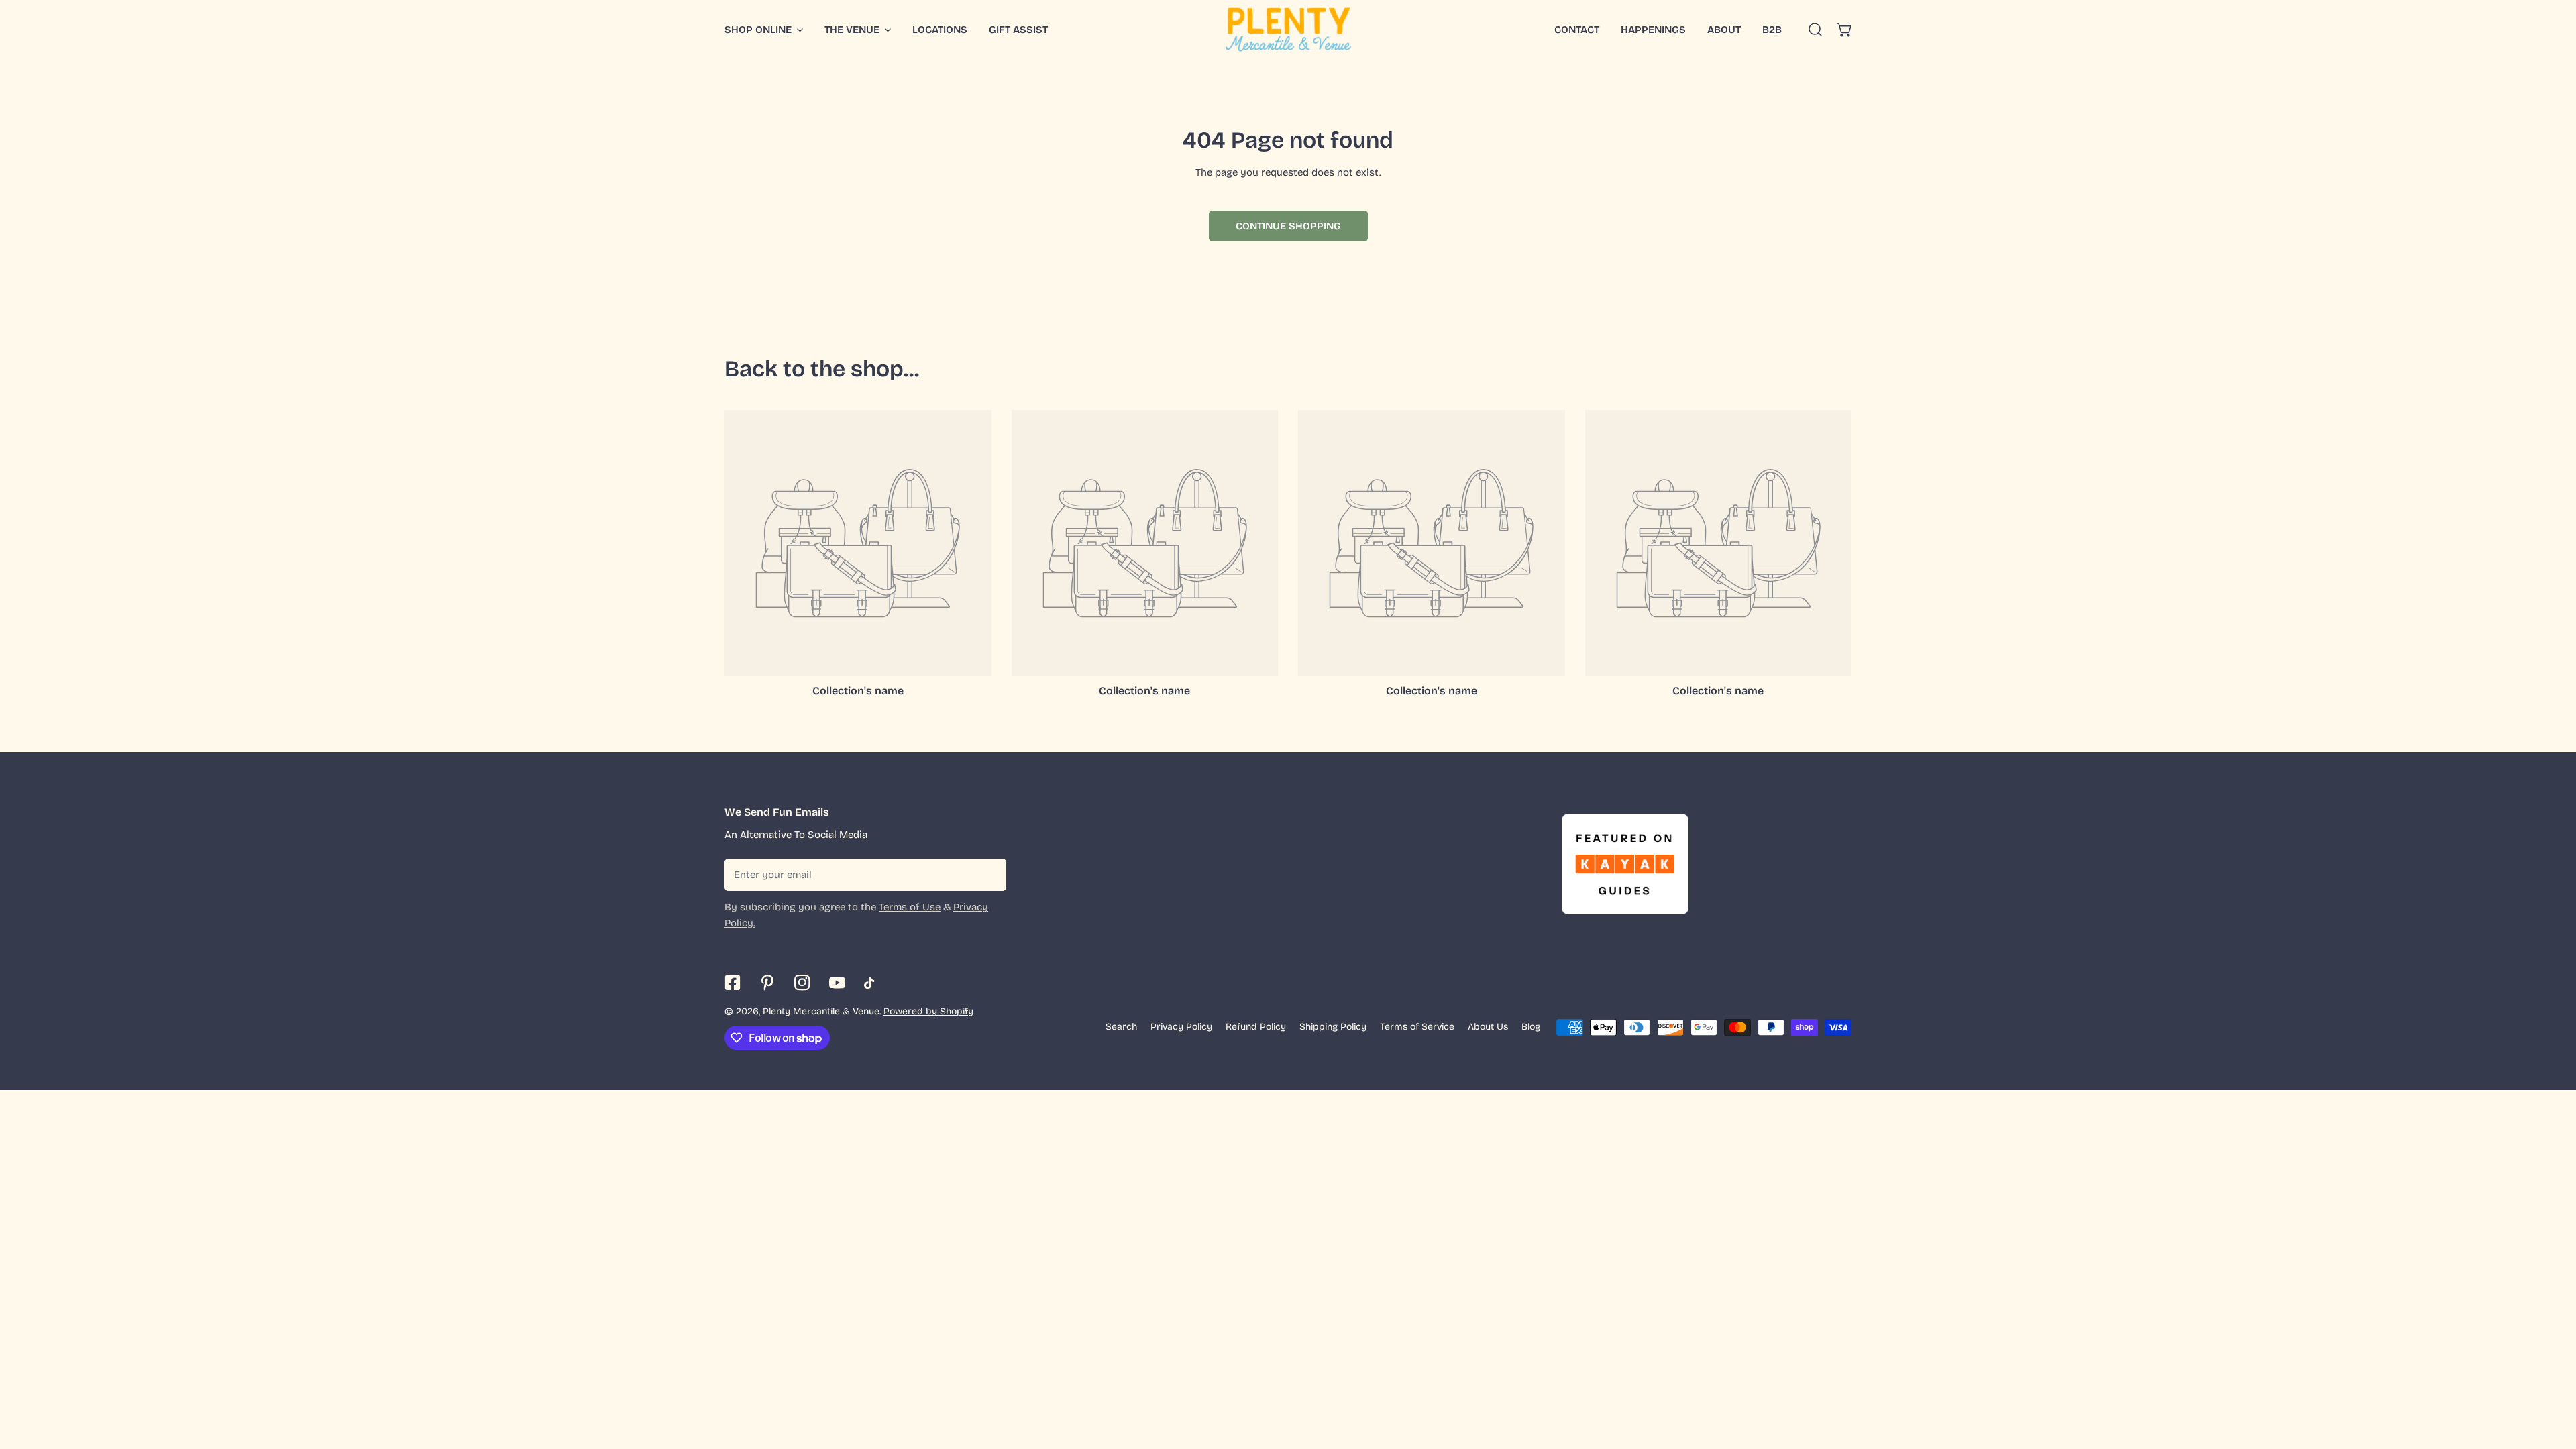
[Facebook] (733, 983)
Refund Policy (1256, 1027)
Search (1121, 1027)
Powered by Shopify (928, 1011)
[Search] (1815, 30)
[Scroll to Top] (2552, 1378)
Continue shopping (1288, 226)
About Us (1488, 1027)
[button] (1845, 30)
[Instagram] (802, 983)
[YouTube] (837, 983)
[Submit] (989, 874)
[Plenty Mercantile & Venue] (1288, 30)
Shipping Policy (1333, 1027)
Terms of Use (910, 907)
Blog (1531, 1027)
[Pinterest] (767, 983)
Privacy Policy (1181, 1027)
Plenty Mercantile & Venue (821, 1011)
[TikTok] (872, 983)
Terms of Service (1417, 1027)
